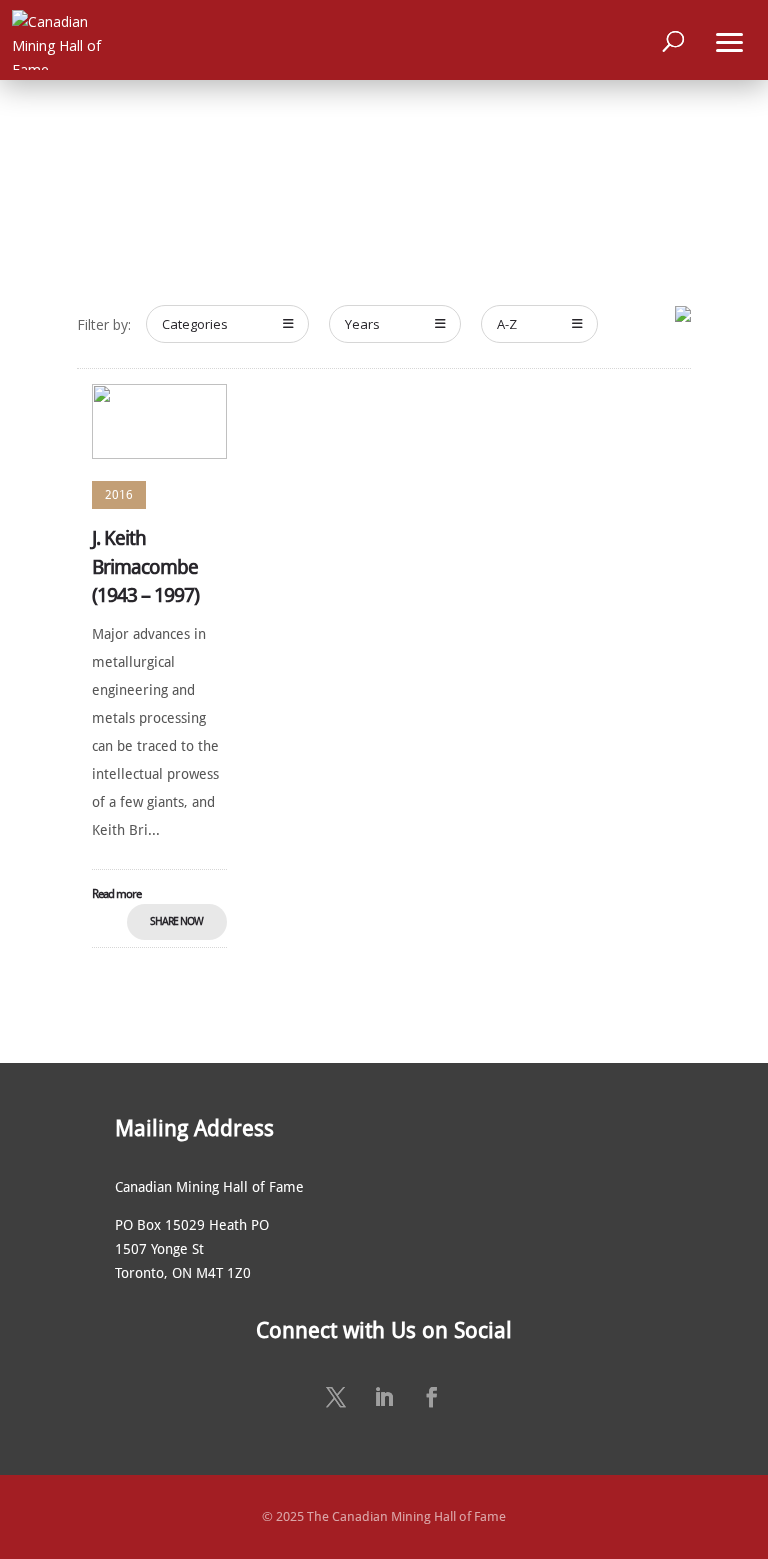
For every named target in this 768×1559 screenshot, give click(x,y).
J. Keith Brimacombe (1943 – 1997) (145, 567)
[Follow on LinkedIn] (384, 1397)
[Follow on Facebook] (432, 1397)
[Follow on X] (336, 1397)
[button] (730, 40)
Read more (116, 894)
